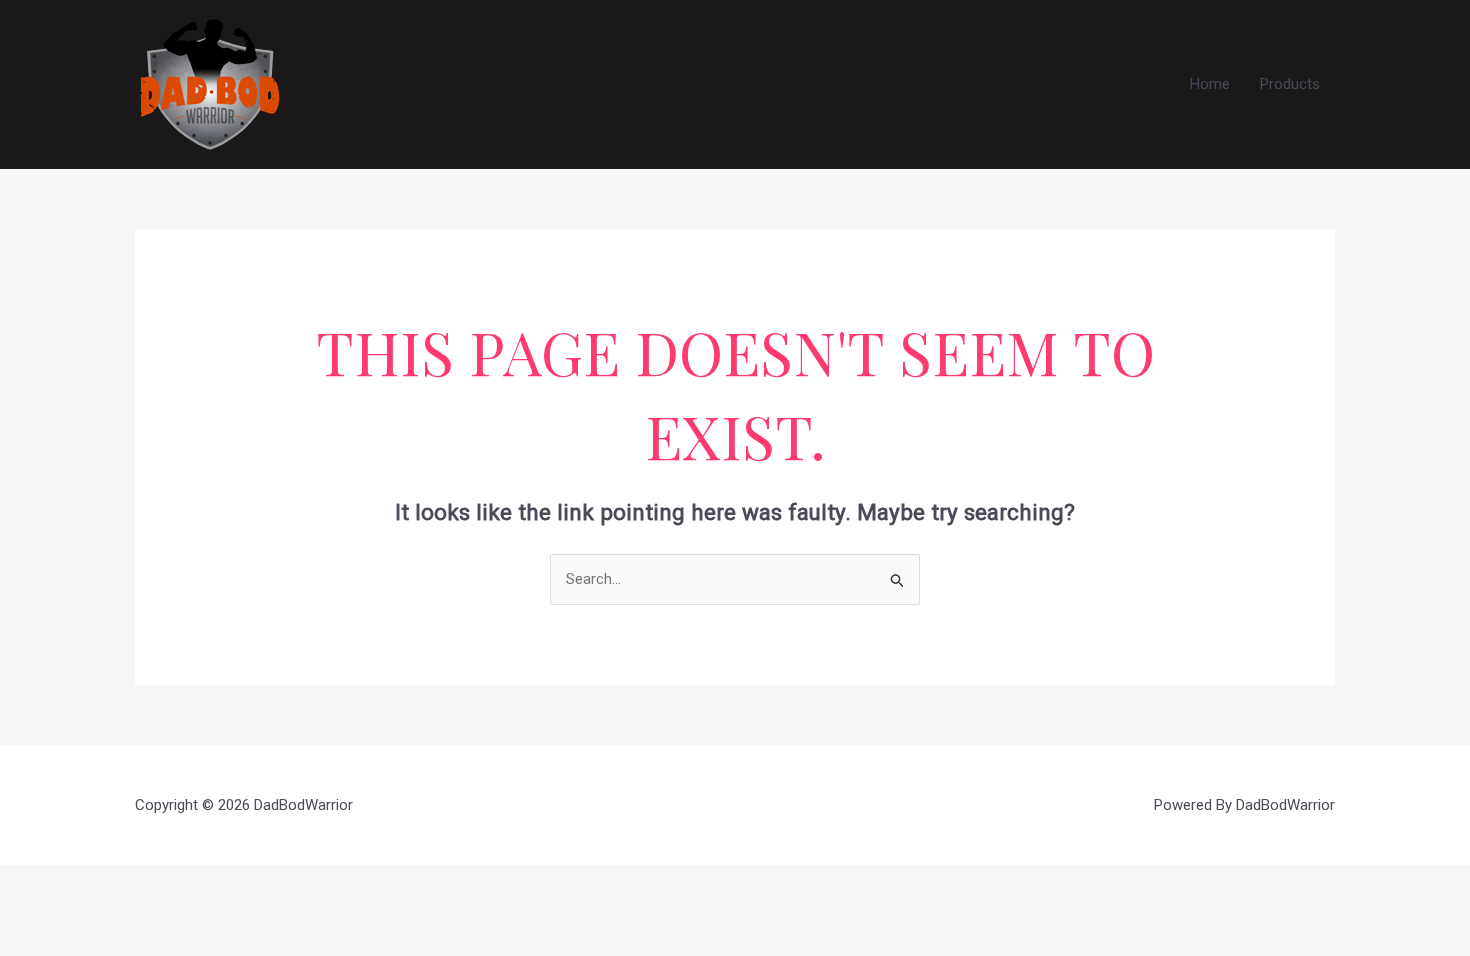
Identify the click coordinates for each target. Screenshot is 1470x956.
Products (1290, 84)
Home (1210, 84)
